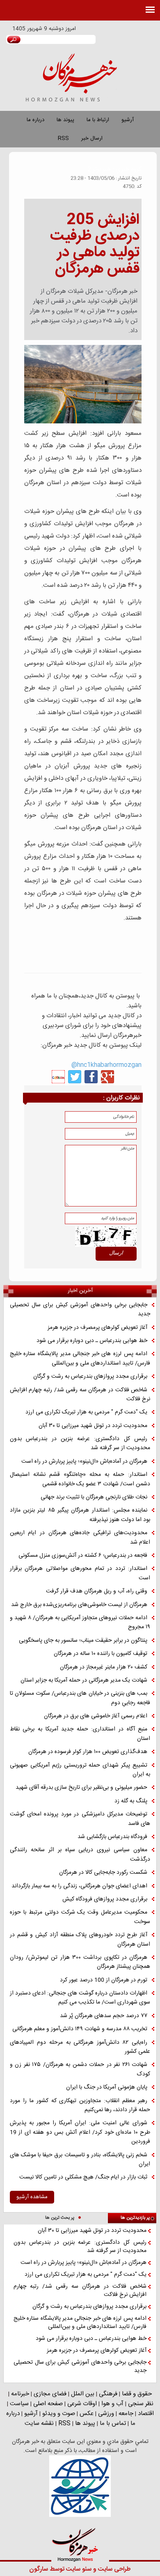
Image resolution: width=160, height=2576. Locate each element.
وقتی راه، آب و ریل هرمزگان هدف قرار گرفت (97, 1591)
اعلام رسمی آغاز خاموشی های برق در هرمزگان (96, 1716)
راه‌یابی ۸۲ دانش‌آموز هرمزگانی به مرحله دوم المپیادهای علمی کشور (80, 2047)
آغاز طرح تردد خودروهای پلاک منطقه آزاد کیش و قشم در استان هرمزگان (80, 1940)
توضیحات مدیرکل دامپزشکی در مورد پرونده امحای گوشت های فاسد (80, 1819)
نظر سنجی (141, 2404)
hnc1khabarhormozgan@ (106, 1065)
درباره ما (35, 120)
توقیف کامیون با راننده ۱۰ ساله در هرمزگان (101, 1654)
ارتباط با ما (98, 120)
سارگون (39, 2569)
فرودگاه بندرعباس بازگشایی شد (112, 1837)
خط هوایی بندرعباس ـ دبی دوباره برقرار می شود (92, 1341)
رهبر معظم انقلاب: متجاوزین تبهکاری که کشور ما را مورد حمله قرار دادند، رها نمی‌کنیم (80, 2106)
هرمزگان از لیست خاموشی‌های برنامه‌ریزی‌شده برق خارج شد (79, 1605)
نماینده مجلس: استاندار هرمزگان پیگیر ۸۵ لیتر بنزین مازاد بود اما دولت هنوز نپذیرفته (80, 1515)
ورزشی (106, 2414)
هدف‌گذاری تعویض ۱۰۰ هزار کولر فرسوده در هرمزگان (88, 1752)
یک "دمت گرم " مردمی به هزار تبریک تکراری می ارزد (86, 1412)
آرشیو (128, 120)
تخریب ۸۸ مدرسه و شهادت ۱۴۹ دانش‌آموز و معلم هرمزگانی (80, 2029)
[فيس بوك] (91, 1077)
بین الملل (83, 2394)
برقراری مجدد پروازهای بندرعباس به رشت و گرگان (90, 1376)
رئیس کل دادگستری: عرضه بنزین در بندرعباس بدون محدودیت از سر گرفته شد (80, 1444)
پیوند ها (65, 120)
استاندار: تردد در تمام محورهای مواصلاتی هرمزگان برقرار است (80, 1573)
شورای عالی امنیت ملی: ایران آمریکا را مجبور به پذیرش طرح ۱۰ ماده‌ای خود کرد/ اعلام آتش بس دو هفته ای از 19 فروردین (80, 2132)
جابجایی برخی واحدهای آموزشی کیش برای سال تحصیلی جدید (80, 1310)
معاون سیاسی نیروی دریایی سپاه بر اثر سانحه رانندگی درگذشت (80, 1855)
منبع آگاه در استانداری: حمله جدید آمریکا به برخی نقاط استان (80, 1734)
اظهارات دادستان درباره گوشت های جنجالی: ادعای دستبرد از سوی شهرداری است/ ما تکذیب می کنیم (80, 1998)
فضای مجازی (50, 2394)
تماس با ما (113, 2423)
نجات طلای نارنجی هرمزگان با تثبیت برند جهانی (94, 1497)
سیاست (19, 2404)
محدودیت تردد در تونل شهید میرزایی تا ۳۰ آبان (93, 1426)
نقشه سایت (39, 2423)
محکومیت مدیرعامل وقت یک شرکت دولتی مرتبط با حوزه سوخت (80, 1917)
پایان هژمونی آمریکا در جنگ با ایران (107, 2087)
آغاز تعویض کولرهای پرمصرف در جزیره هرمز (97, 1328)
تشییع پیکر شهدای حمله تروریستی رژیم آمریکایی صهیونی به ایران (80, 1770)
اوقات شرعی (82, 2404)
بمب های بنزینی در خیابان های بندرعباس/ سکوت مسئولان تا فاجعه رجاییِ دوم (80, 1698)
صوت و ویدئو (59, 2414)
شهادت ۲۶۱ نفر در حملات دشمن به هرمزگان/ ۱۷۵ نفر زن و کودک (80, 2069)
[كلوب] (58, 1077)
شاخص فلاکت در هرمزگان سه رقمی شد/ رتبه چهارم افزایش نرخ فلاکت (80, 1395)
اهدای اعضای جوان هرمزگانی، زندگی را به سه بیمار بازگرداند (79, 1886)
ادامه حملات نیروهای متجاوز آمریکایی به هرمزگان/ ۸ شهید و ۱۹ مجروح (80, 1623)
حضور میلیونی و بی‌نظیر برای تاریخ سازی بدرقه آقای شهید (81, 1788)
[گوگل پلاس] (107, 1077)
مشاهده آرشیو (32, 2197)
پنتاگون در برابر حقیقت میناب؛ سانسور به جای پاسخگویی (83, 1641)
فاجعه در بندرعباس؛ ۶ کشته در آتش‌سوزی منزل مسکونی (83, 1556)
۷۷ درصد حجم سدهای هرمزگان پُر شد (104, 2016)
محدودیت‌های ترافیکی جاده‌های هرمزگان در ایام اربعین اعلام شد (80, 1538)
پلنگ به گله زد (131, 1801)
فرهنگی (108, 2394)
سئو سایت (79, 2569)
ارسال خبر (92, 138)
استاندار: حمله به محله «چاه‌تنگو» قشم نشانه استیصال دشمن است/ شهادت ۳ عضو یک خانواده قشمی (80, 1479)
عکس (87, 2414)
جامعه (126, 2414)
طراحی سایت (114, 2569)
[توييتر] (75, 1077)
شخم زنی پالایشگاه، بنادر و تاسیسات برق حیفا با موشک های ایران (80, 2160)
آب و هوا (112, 2404)
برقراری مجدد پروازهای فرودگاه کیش (105, 1899)
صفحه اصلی (48, 2404)
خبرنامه (20, 2394)
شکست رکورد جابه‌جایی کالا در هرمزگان (103, 1873)
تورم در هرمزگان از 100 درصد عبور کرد (104, 1980)
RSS (63, 138)
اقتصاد (146, 2414)
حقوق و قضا (137, 2394)
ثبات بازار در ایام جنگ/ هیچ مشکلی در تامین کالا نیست (83, 2177)
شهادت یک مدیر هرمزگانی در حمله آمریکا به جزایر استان (84, 1680)
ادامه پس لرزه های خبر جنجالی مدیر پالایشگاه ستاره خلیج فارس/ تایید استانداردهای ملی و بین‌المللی (80, 1359)
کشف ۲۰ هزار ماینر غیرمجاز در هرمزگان (104, 1667)
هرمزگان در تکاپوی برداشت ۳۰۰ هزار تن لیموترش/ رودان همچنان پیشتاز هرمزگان (80, 1962)
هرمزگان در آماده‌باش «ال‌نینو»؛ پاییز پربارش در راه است (84, 1461)
